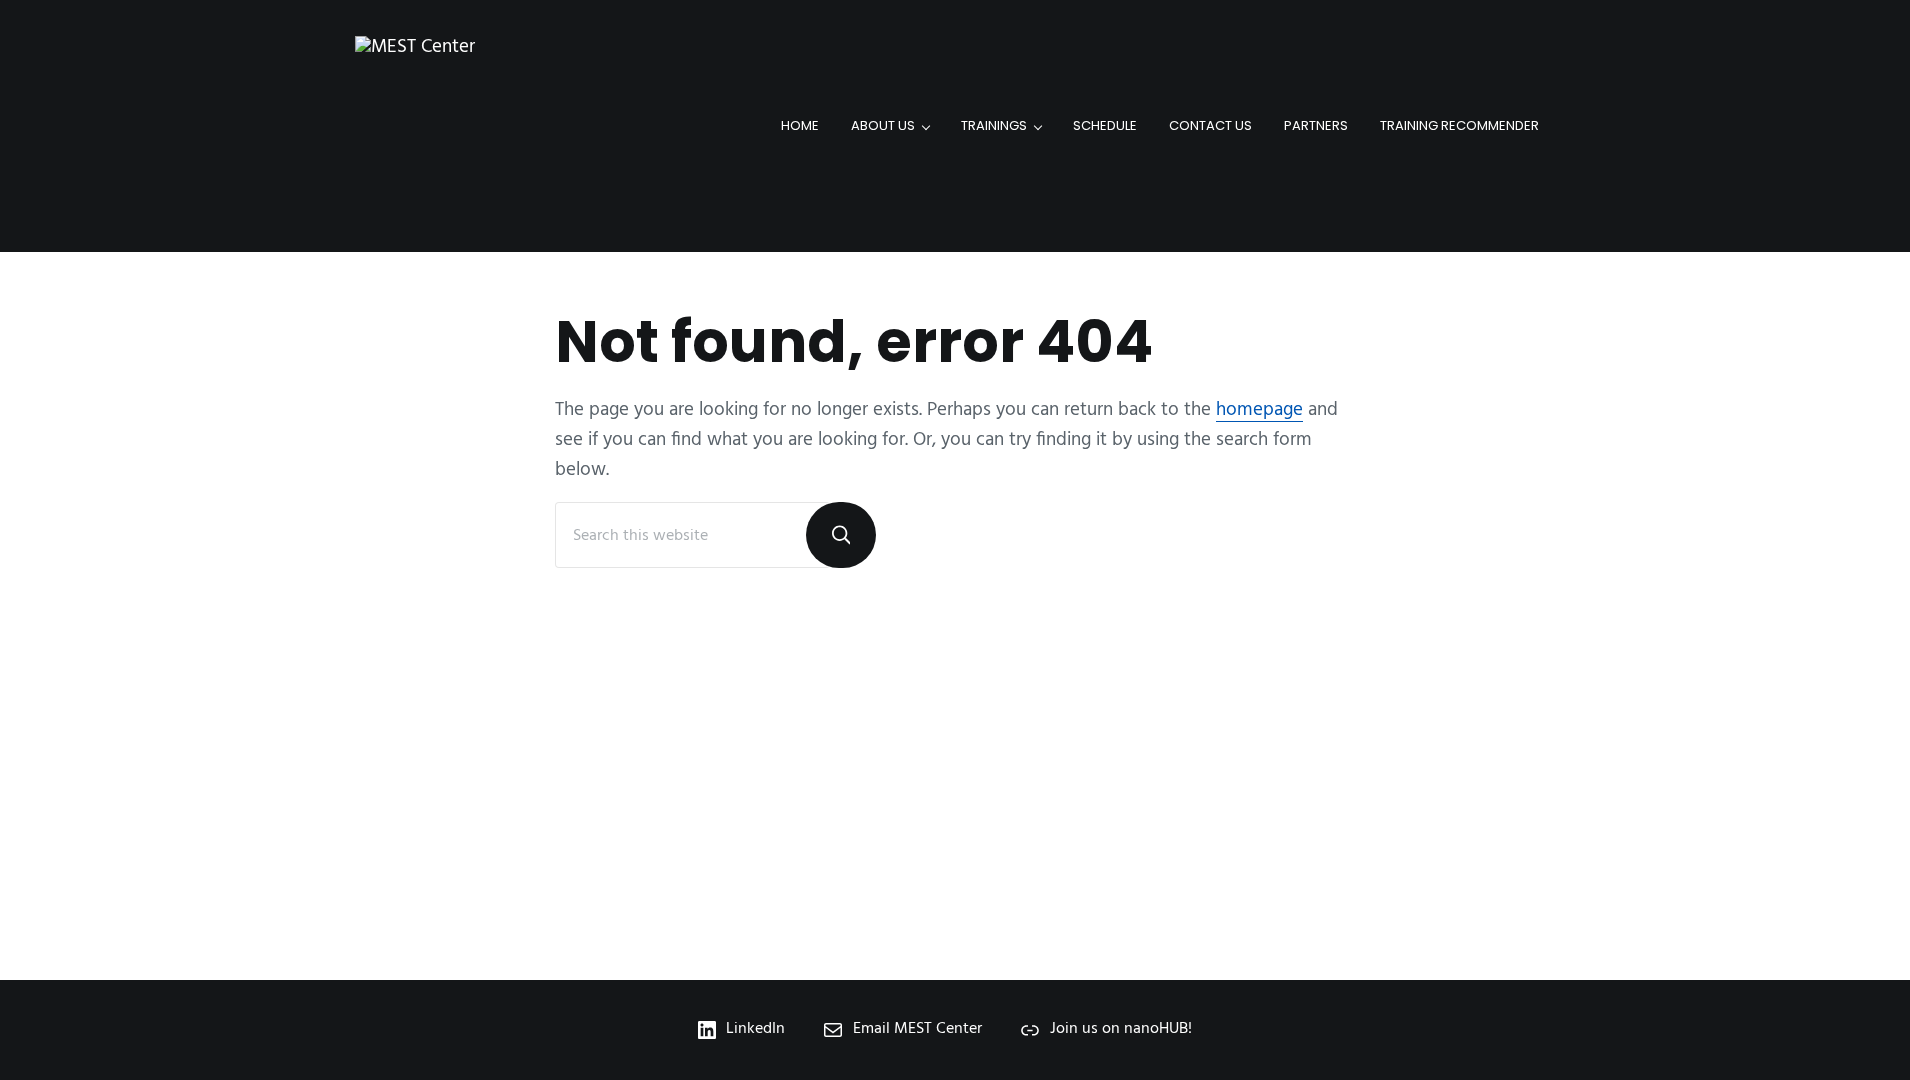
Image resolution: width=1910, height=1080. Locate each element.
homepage (1259, 410)
